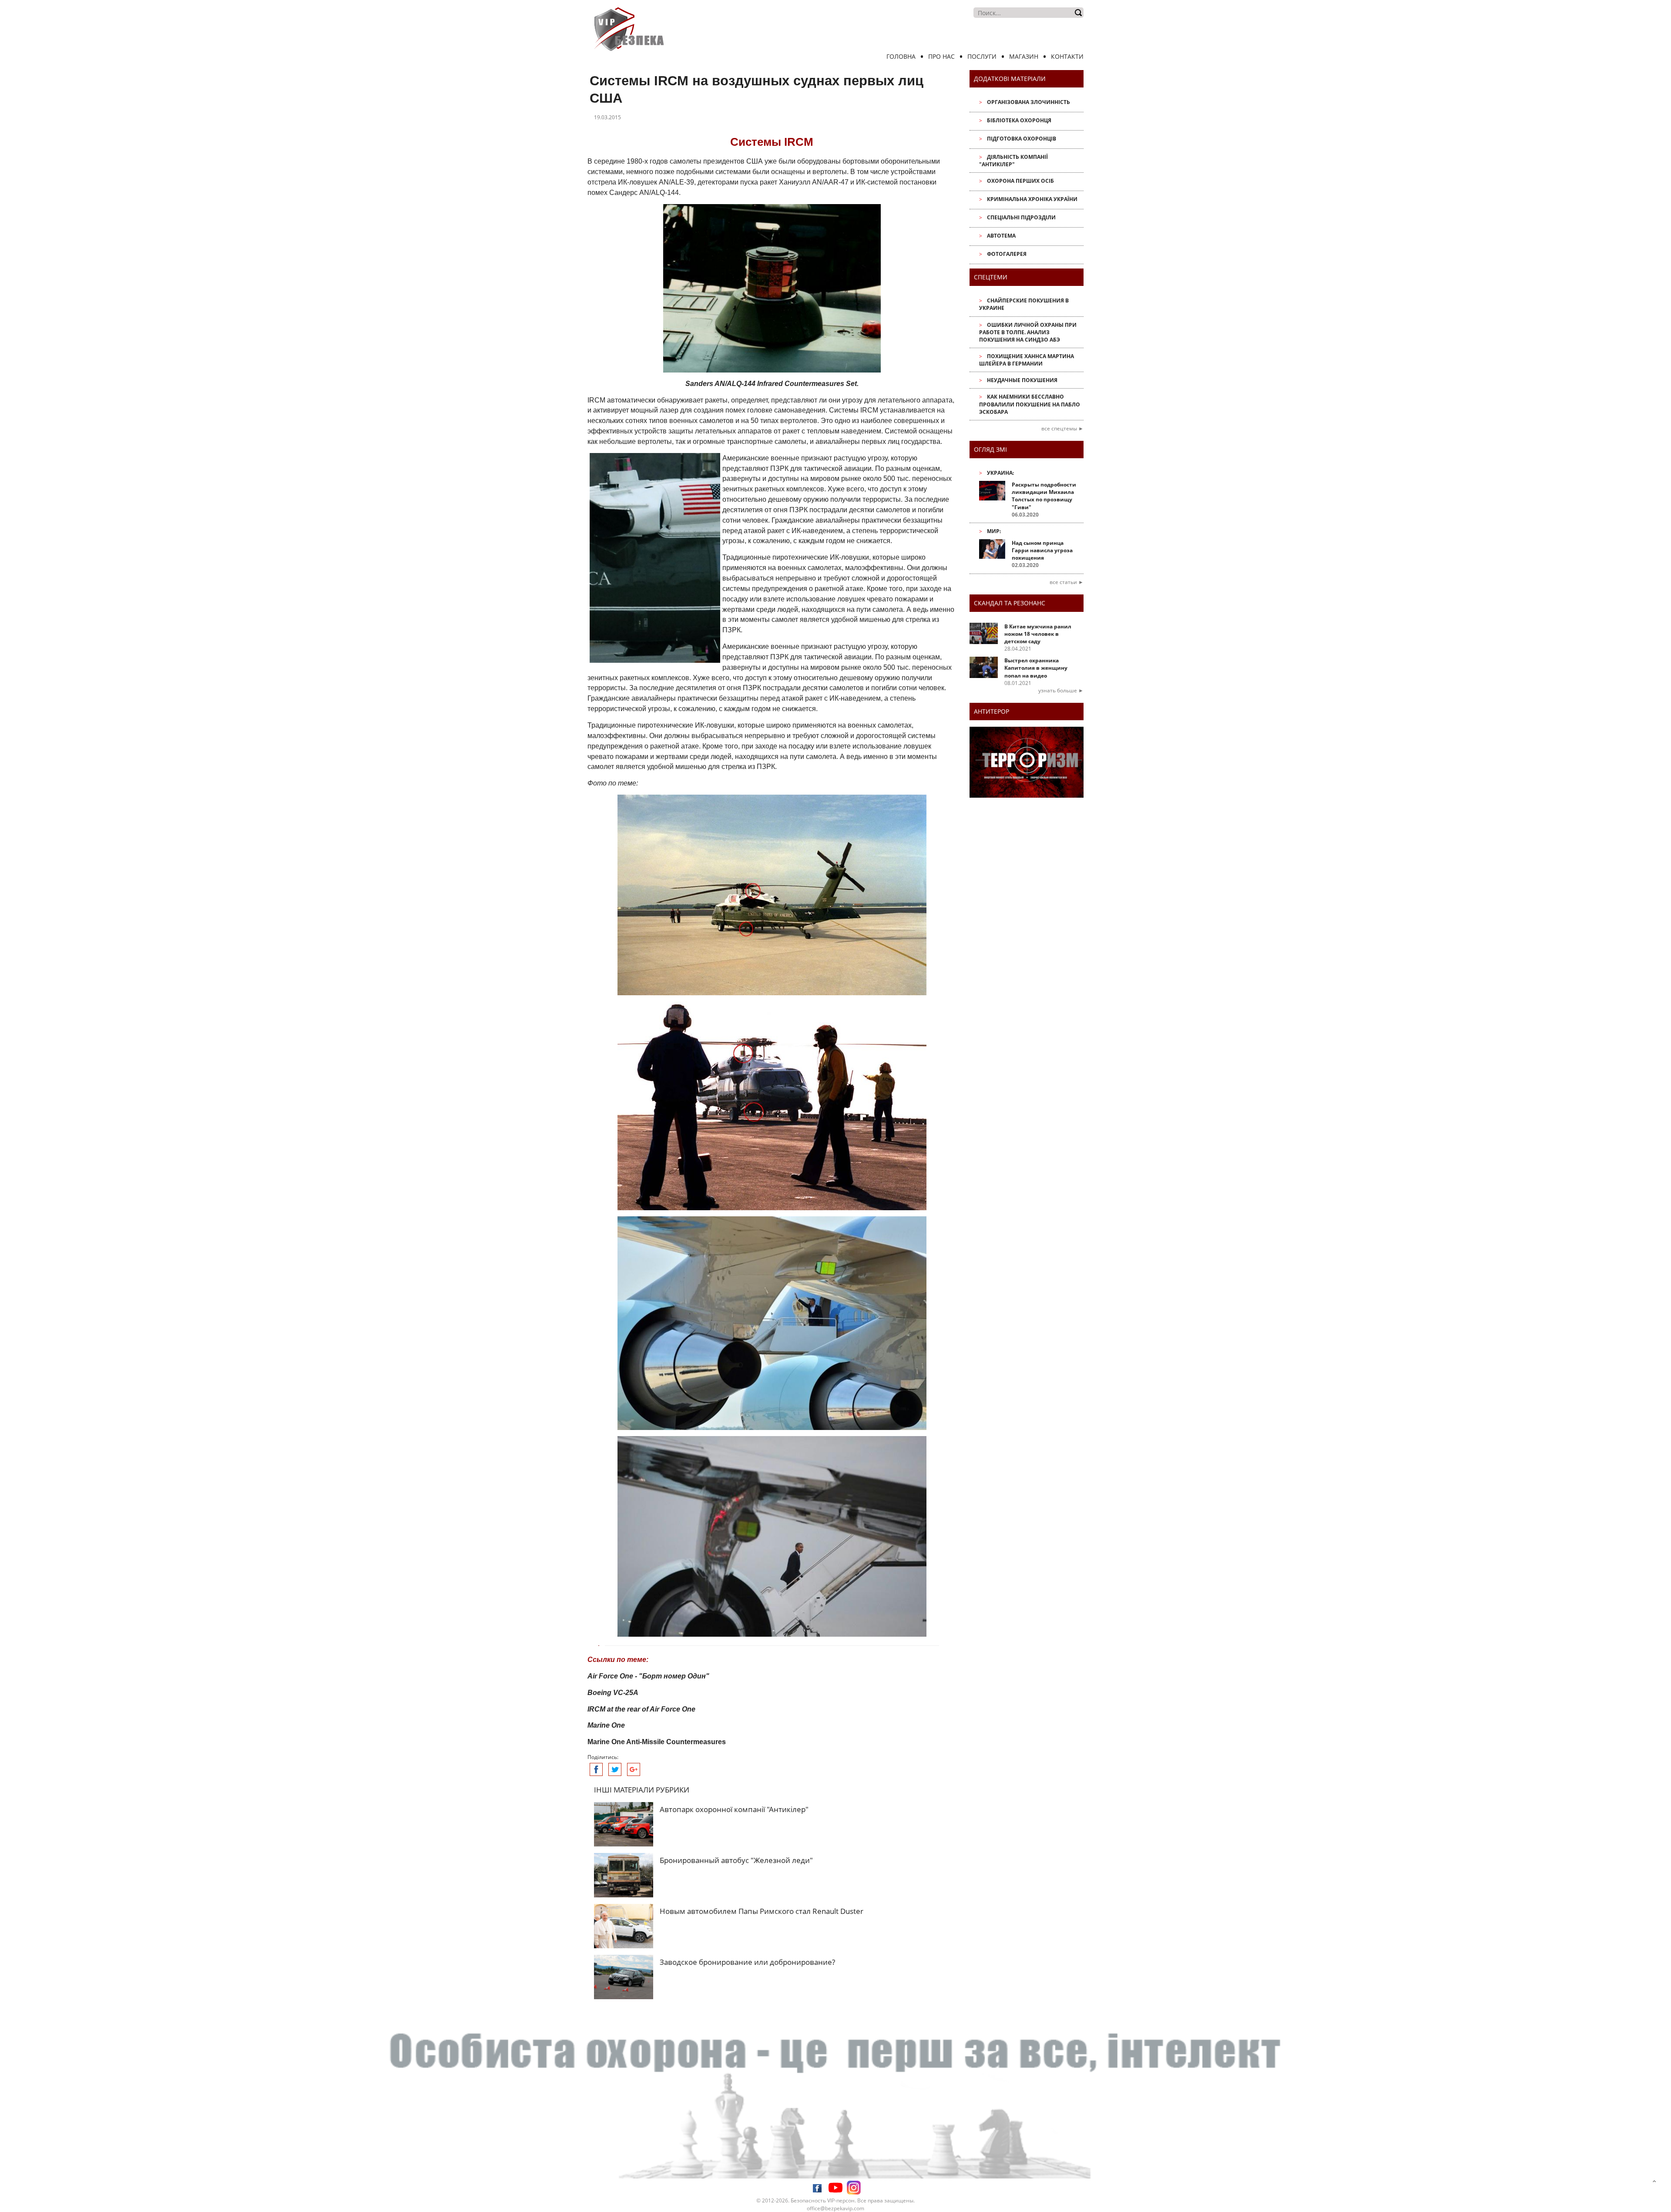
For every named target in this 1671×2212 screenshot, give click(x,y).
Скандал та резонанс (1010, 603)
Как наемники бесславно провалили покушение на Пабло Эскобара (1030, 404)
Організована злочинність (1028, 102)
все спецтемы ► (1062, 428)
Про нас (941, 56)
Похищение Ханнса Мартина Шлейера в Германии (1027, 360)
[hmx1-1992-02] (772, 895)
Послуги (982, 56)
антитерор (992, 711)
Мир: (994, 531)
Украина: (1000, 473)
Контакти (1067, 56)
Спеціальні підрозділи (1021, 217)
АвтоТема (1001, 236)
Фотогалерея (1007, 254)
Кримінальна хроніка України (1032, 199)
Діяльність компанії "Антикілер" (1013, 161)
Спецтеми (991, 277)
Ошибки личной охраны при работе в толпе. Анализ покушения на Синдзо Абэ (1028, 332)
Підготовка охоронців (1022, 139)
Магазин (1024, 56)
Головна (901, 56)
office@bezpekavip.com (835, 2208)
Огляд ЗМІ (990, 449)
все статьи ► (1067, 582)
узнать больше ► (1061, 690)
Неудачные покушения (1022, 380)
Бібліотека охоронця (1019, 120)
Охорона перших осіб (1020, 181)
